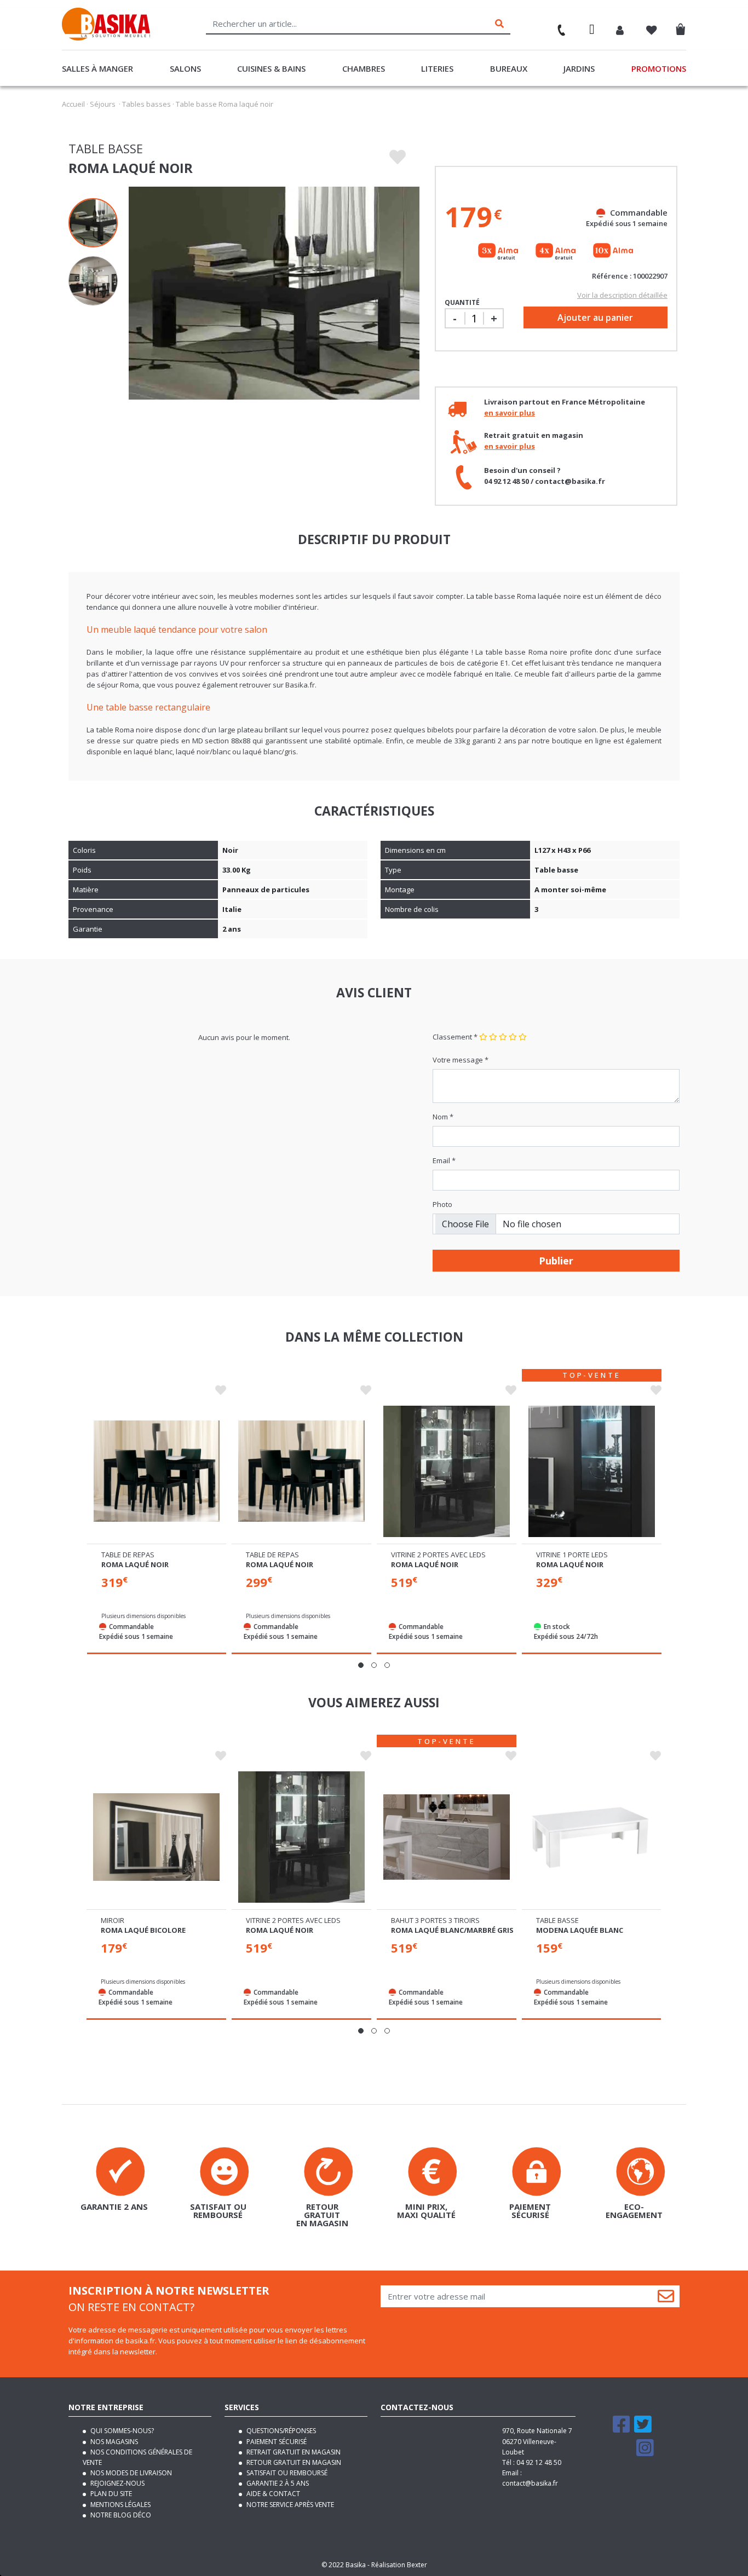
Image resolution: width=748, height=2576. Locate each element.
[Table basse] (592, 1837)
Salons (185, 68)
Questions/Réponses (280, 2431)
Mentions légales (120, 2505)
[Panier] (684, 27)
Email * (444, 1160)
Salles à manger (97, 68)
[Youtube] (623, 2453)
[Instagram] (645, 2453)
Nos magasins (113, 2442)
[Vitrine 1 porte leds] (592, 1471)
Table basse (557, 1920)
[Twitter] (643, 2429)
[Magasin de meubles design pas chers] (106, 38)
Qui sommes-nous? (121, 2431)
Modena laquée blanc (580, 1930)
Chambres (364, 68)
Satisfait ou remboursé (286, 2473)
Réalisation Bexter (399, 2565)
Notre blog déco (120, 2515)
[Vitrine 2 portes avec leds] (447, 1471)
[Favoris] (652, 31)
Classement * (455, 1037)
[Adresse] (592, 31)
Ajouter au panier (595, 317)
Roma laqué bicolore (143, 1930)
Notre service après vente (289, 2505)
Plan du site (110, 2494)
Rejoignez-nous (117, 2483)
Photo (442, 1204)
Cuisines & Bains (271, 68)
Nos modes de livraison (130, 2473)
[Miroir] (156, 1837)
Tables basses (146, 104)
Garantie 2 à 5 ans (277, 2483)
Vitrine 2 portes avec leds (438, 1555)
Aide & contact (272, 2494)
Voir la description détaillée (622, 295)
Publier (556, 1261)
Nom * (443, 1117)
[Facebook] (622, 2429)
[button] (361, 1665)
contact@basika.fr (530, 2483)
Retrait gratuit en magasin (293, 2452)
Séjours (103, 104)
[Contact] (557, 26)
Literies (437, 68)
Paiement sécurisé (276, 2442)
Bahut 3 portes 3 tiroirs (435, 1920)
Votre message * (461, 1060)
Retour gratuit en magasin (293, 2462)
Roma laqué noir (135, 1564)
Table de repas (128, 1555)
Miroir (113, 1920)
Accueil (73, 104)
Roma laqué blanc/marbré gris (452, 1930)
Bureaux (509, 68)
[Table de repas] (157, 1471)
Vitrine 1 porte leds (572, 1555)
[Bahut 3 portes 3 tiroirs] (447, 1837)
